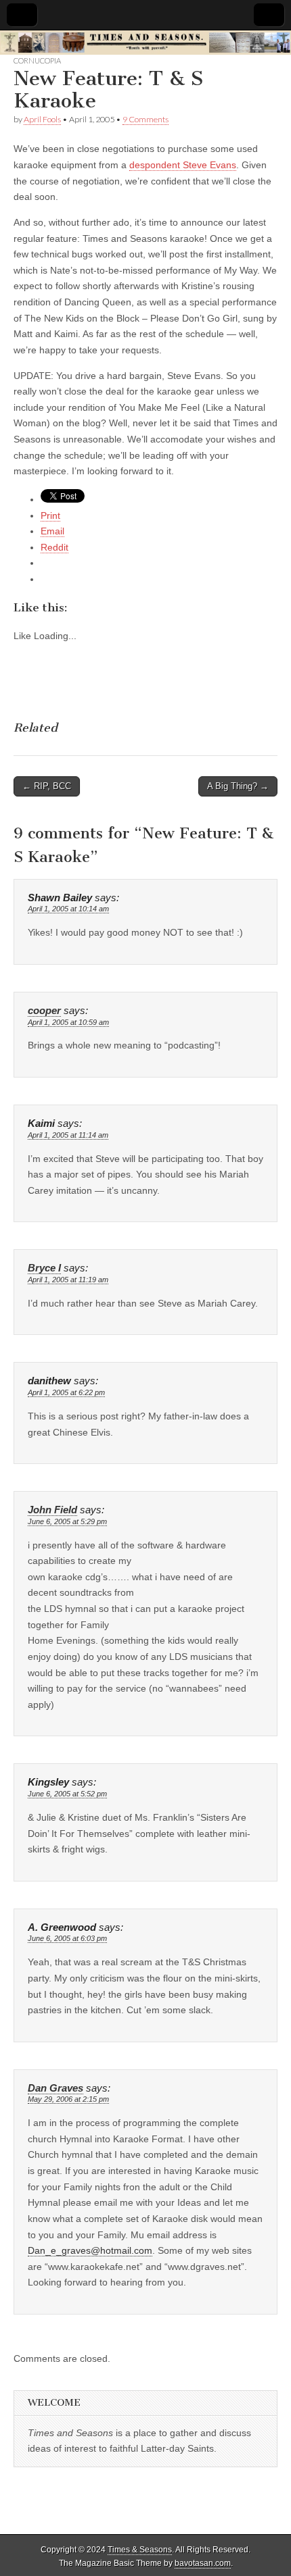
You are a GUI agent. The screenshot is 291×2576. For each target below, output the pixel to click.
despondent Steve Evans (183, 165)
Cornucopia (37, 60)
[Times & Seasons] (145, 43)
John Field (52, 1510)
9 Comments (145, 119)
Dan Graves (55, 2088)
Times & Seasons (140, 2550)
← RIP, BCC (47, 786)
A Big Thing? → (238, 786)
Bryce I (44, 1268)
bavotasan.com (203, 2563)
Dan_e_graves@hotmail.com (90, 2250)
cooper (44, 1011)
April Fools (42, 119)
